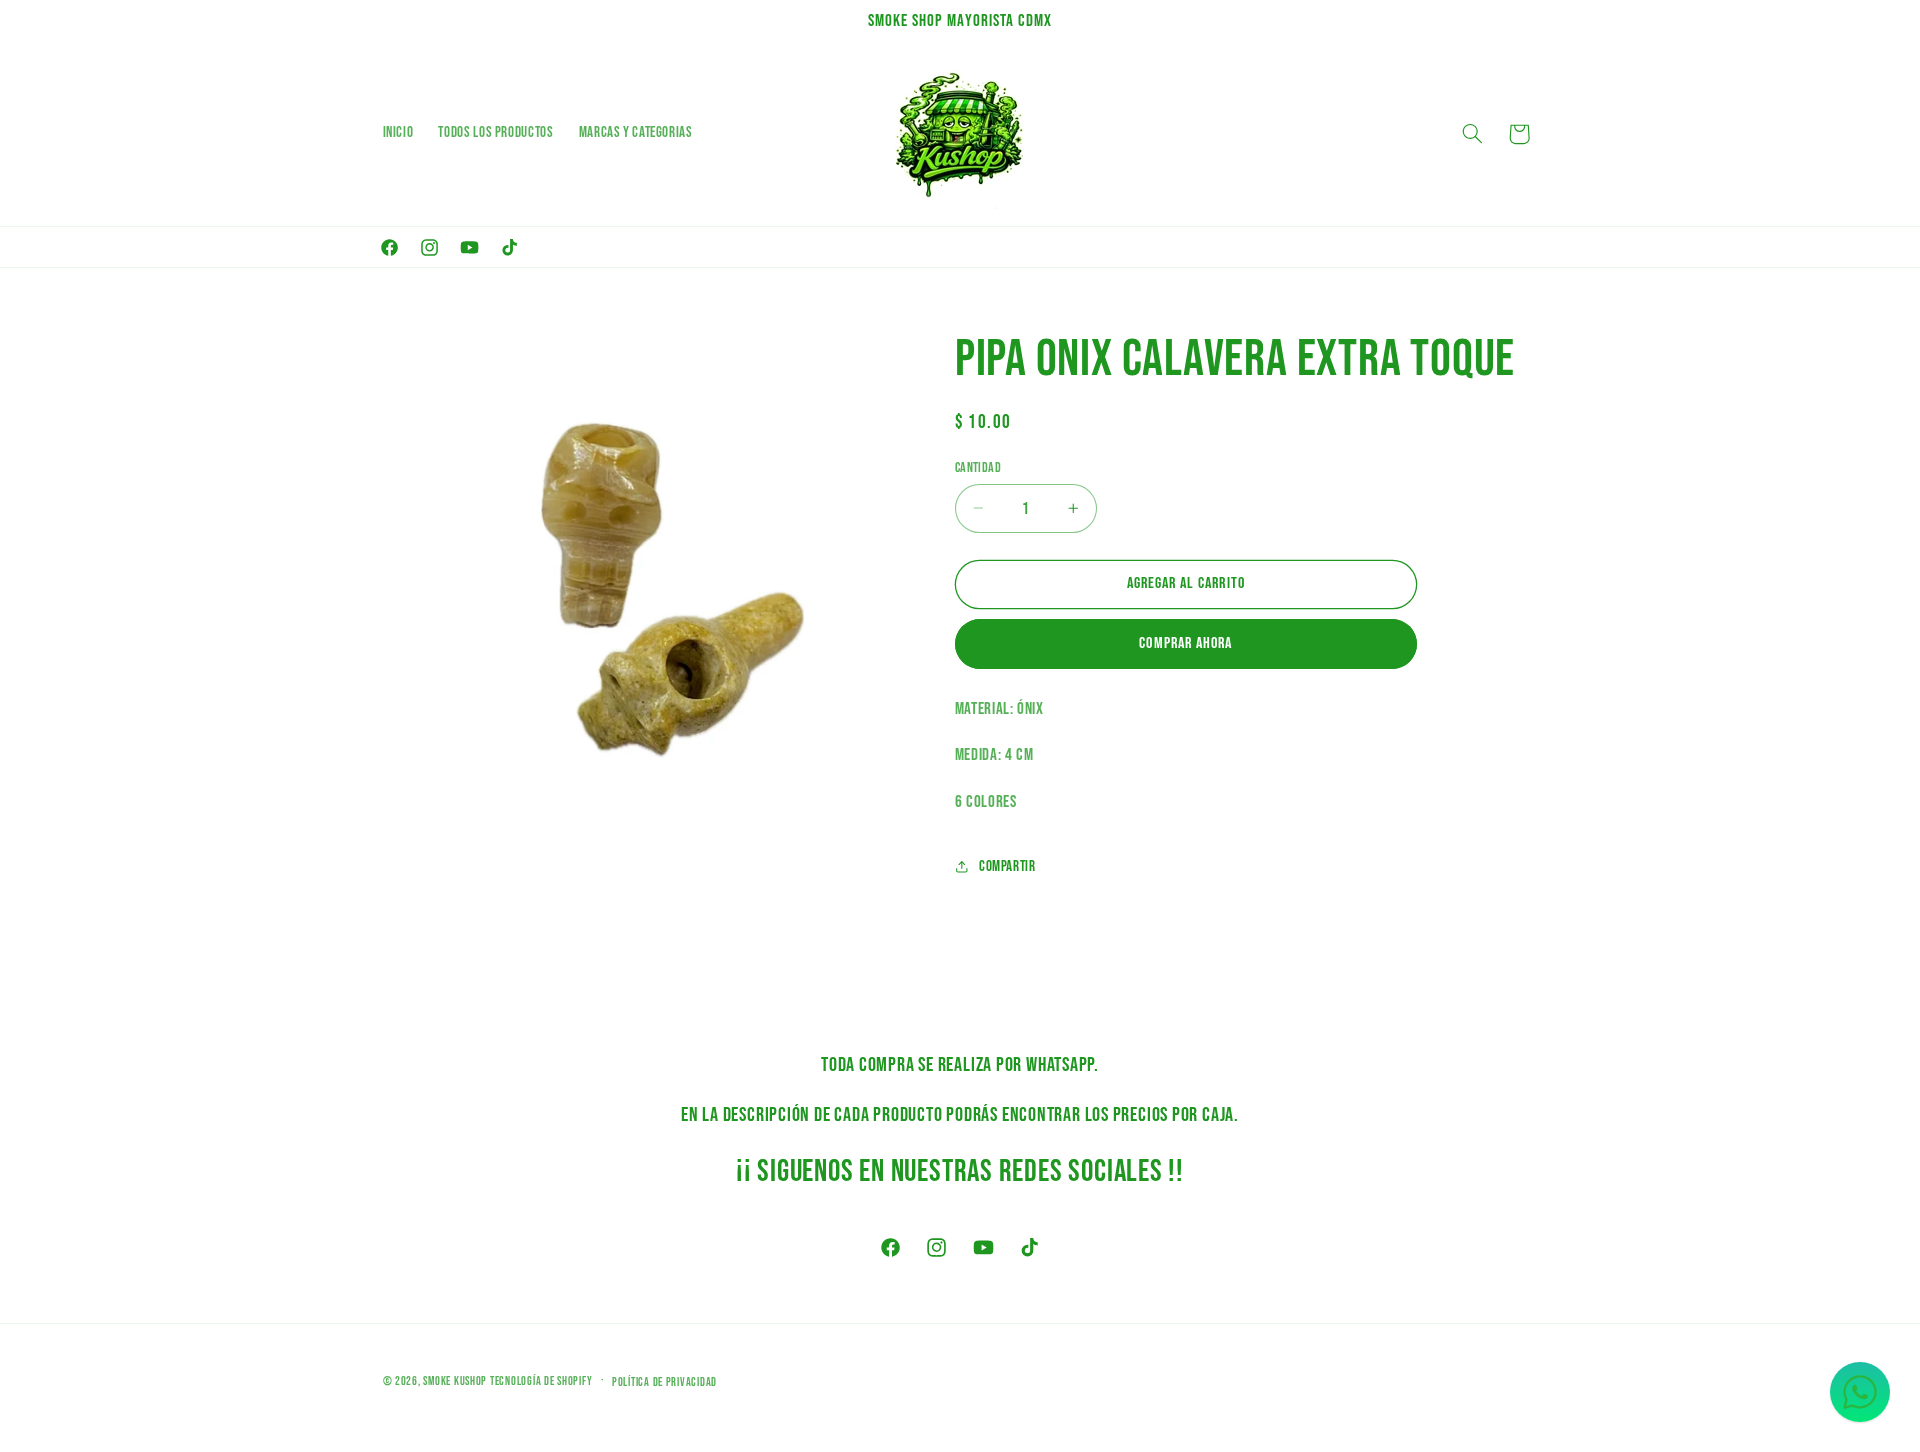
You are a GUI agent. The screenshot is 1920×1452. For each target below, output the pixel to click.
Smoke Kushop (455, 1380)
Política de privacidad (664, 1381)
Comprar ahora (1185, 643)
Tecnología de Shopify (541, 1380)
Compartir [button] (1007, 865)
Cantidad (978, 467)
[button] (1472, 134)
